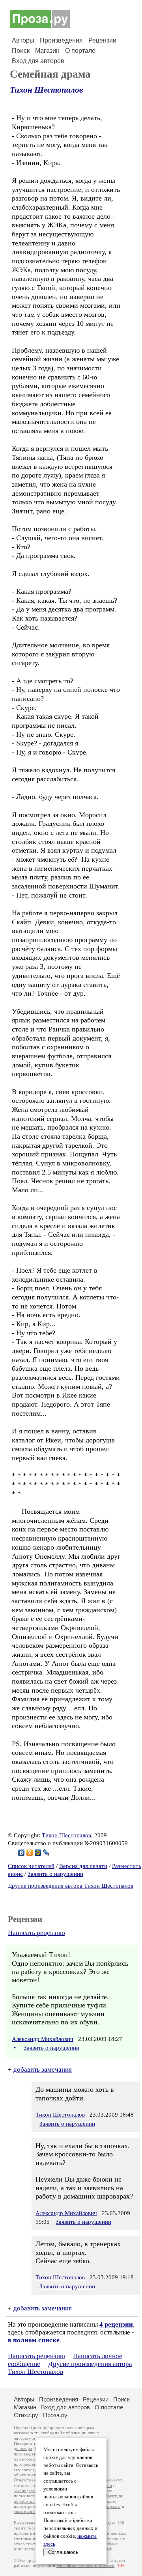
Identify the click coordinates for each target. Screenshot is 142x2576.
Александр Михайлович (43, 2039)
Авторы (23, 40)
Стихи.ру (26, 2415)
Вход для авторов (38, 61)
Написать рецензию (36, 1933)
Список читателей (31, 1866)
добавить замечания (43, 2070)
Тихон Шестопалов (46, 90)
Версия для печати (83, 1866)
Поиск (21, 51)
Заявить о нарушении (55, 1874)
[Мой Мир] (38, 1853)
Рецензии (102, 40)
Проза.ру (55, 2415)
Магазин (47, 51)
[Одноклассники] (30, 1853)
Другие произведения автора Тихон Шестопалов (71, 1886)
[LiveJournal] (46, 1853)
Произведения (61, 40)
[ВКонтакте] (21, 1853)
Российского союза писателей (85, 2566)
